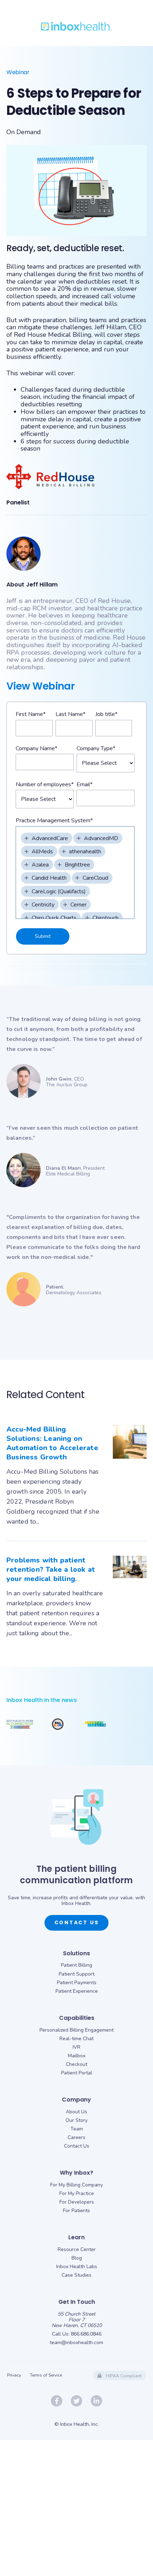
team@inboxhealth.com (76, 2343)
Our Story (76, 2120)
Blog (77, 2258)
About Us (76, 2112)
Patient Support (76, 1974)
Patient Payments (77, 1983)
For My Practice (77, 2193)
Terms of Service (46, 2375)
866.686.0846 (86, 2334)
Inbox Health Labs (77, 2267)
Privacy (14, 2375)
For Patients (76, 2211)
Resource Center (77, 2249)
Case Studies (76, 2275)
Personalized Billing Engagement (76, 2030)
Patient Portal (77, 2073)
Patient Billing (76, 1965)
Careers (76, 2137)
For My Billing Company (76, 2185)
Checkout (76, 2064)
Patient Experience (77, 1991)
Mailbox (77, 2056)
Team (77, 2129)
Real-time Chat (76, 2039)
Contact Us (77, 1922)
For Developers (77, 2202)
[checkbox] (47, 838)
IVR (76, 2047)
